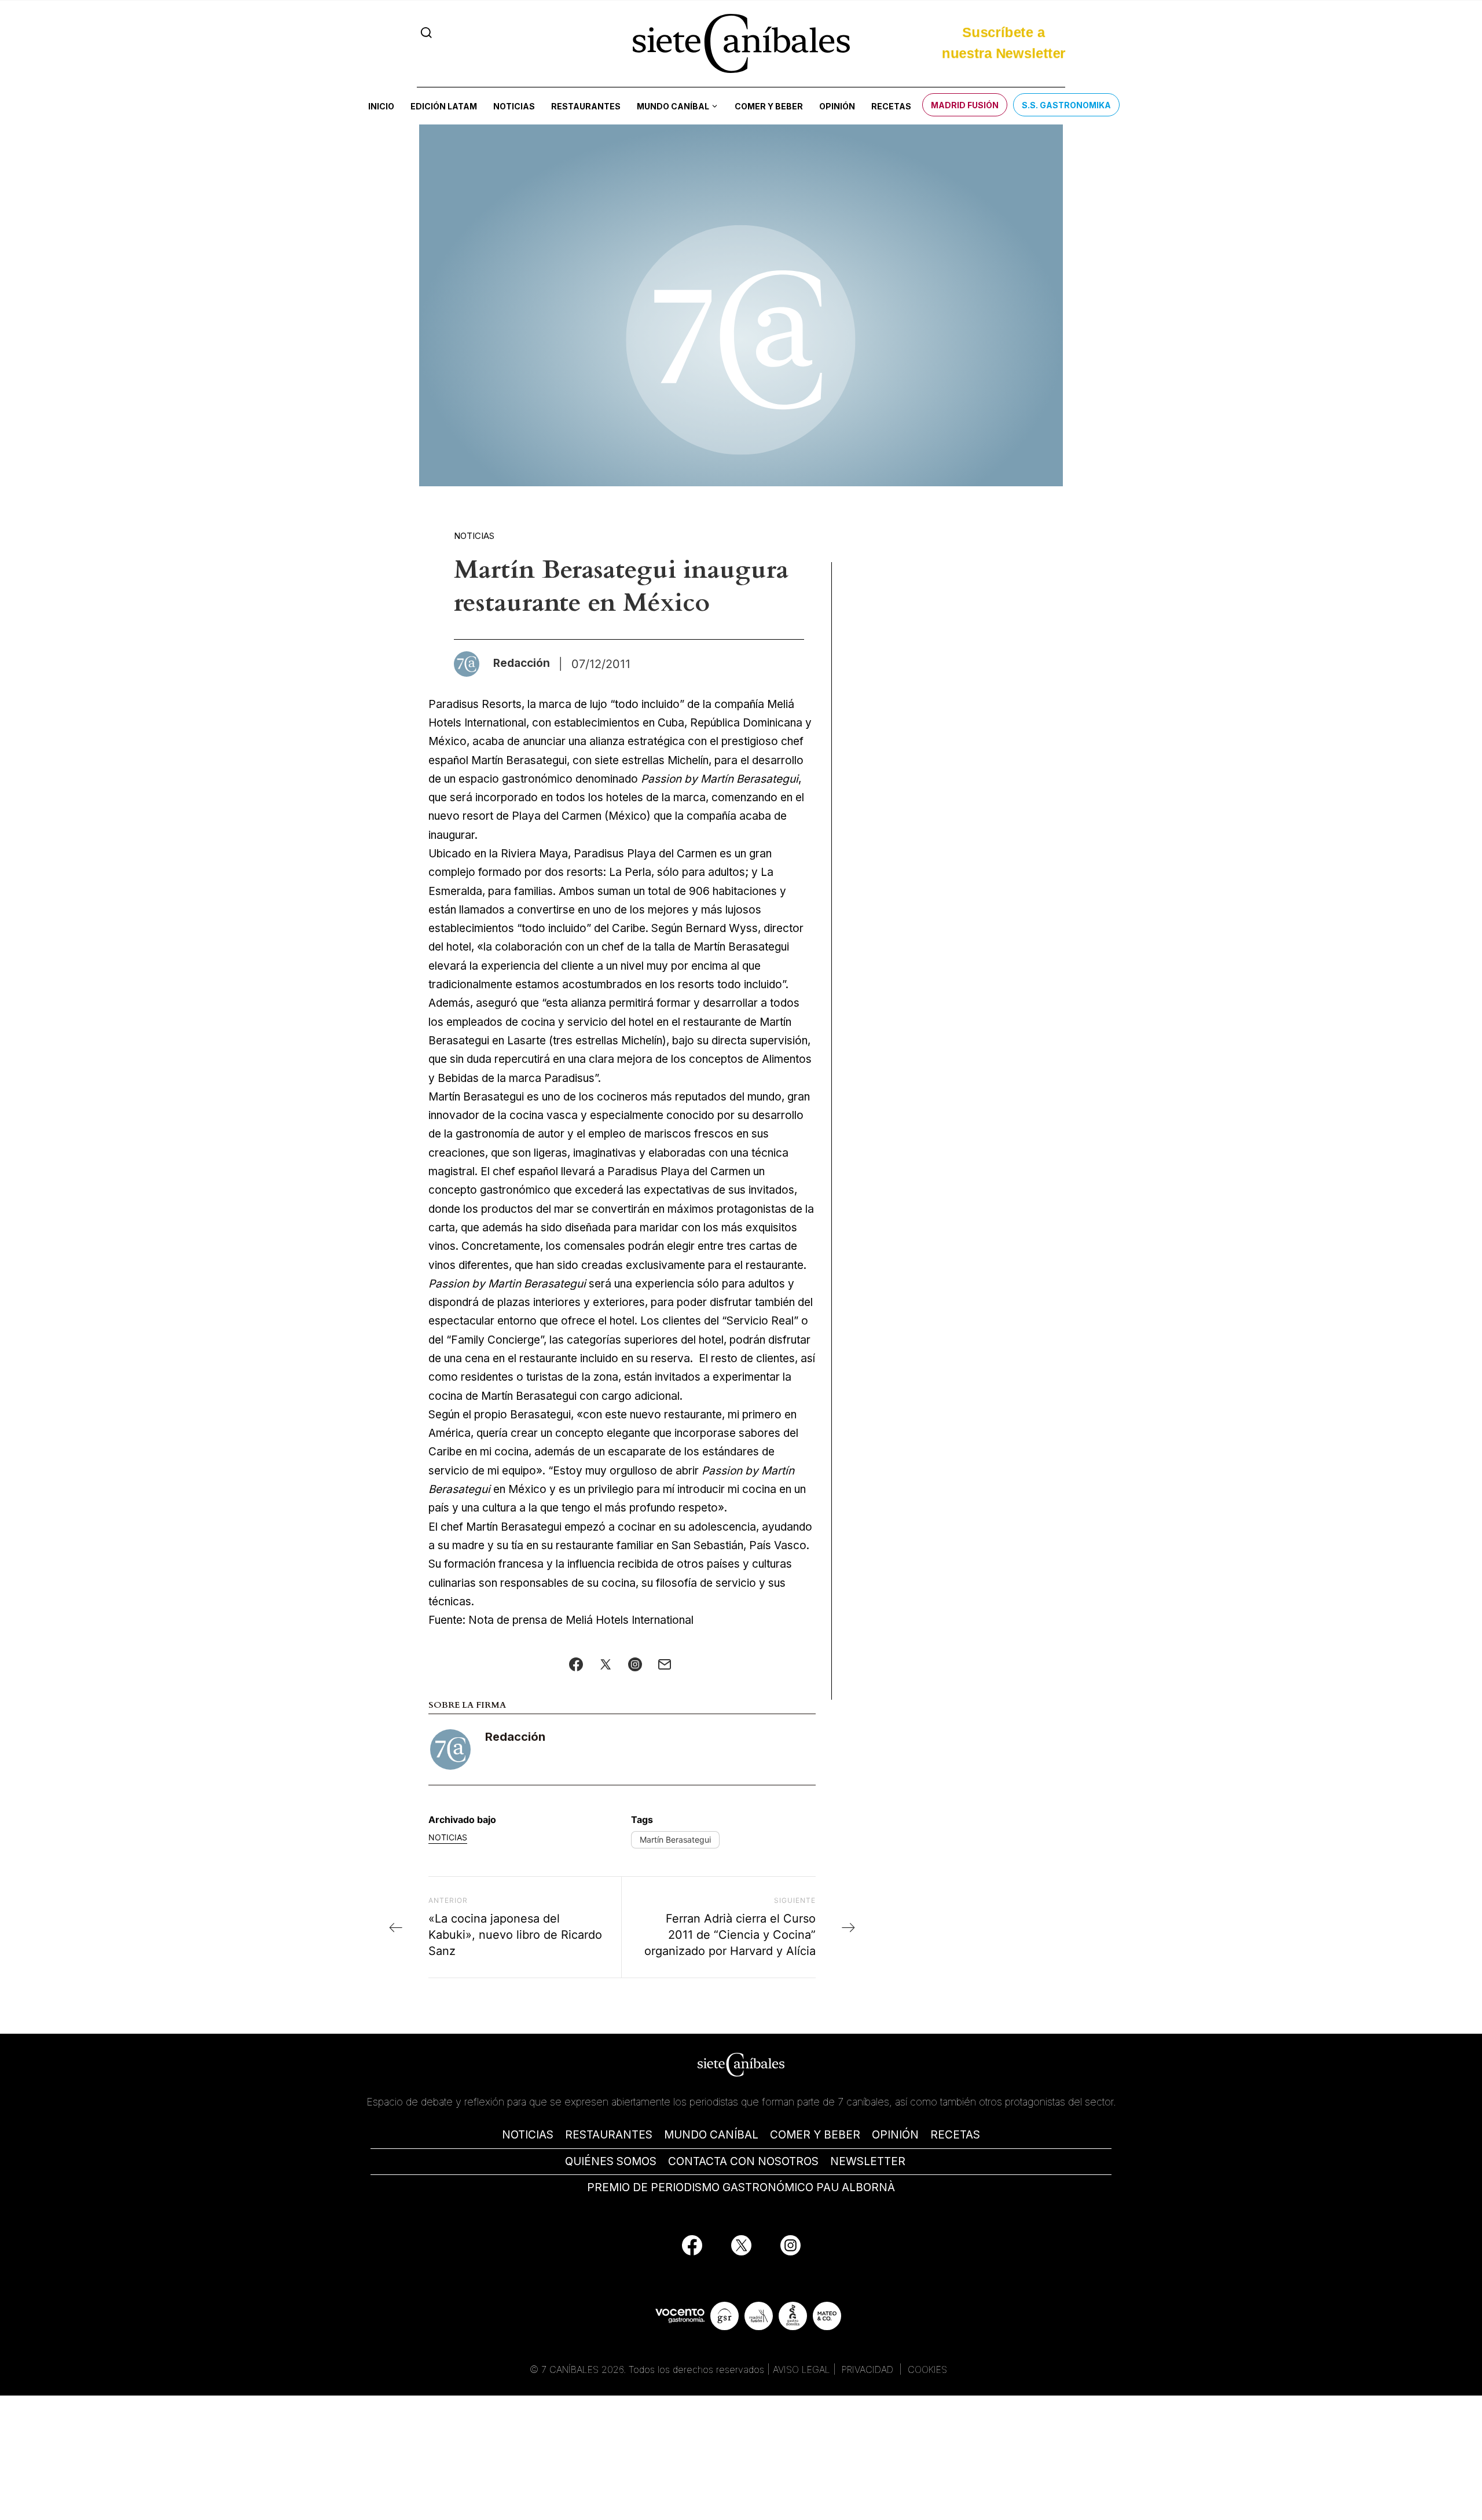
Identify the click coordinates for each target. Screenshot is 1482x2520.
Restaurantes (586, 106)
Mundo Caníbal (673, 106)
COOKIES (927, 2369)
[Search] (426, 33)
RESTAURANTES (609, 2135)
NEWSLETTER (868, 2161)
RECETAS (955, 2135)
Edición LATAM (444, 106)
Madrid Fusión (965, 105)
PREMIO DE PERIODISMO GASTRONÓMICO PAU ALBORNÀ (741, 2187)
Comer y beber (769, 106)
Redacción (515, 1737)
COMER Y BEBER (815, 2135)
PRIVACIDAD (869, 2369)
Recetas (891, 106)
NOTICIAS (528, 2135)
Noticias (514, 106)
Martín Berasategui (675, 1839)
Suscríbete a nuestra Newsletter (1004, 43)
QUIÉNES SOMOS (611, 2161)
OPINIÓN (895, 2135)
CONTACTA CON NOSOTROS (743, 2161)
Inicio (381, 106)
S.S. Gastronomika (1066, 105)
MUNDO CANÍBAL (711, 2135)
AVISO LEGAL (801, 2369)
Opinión (837, 106)
